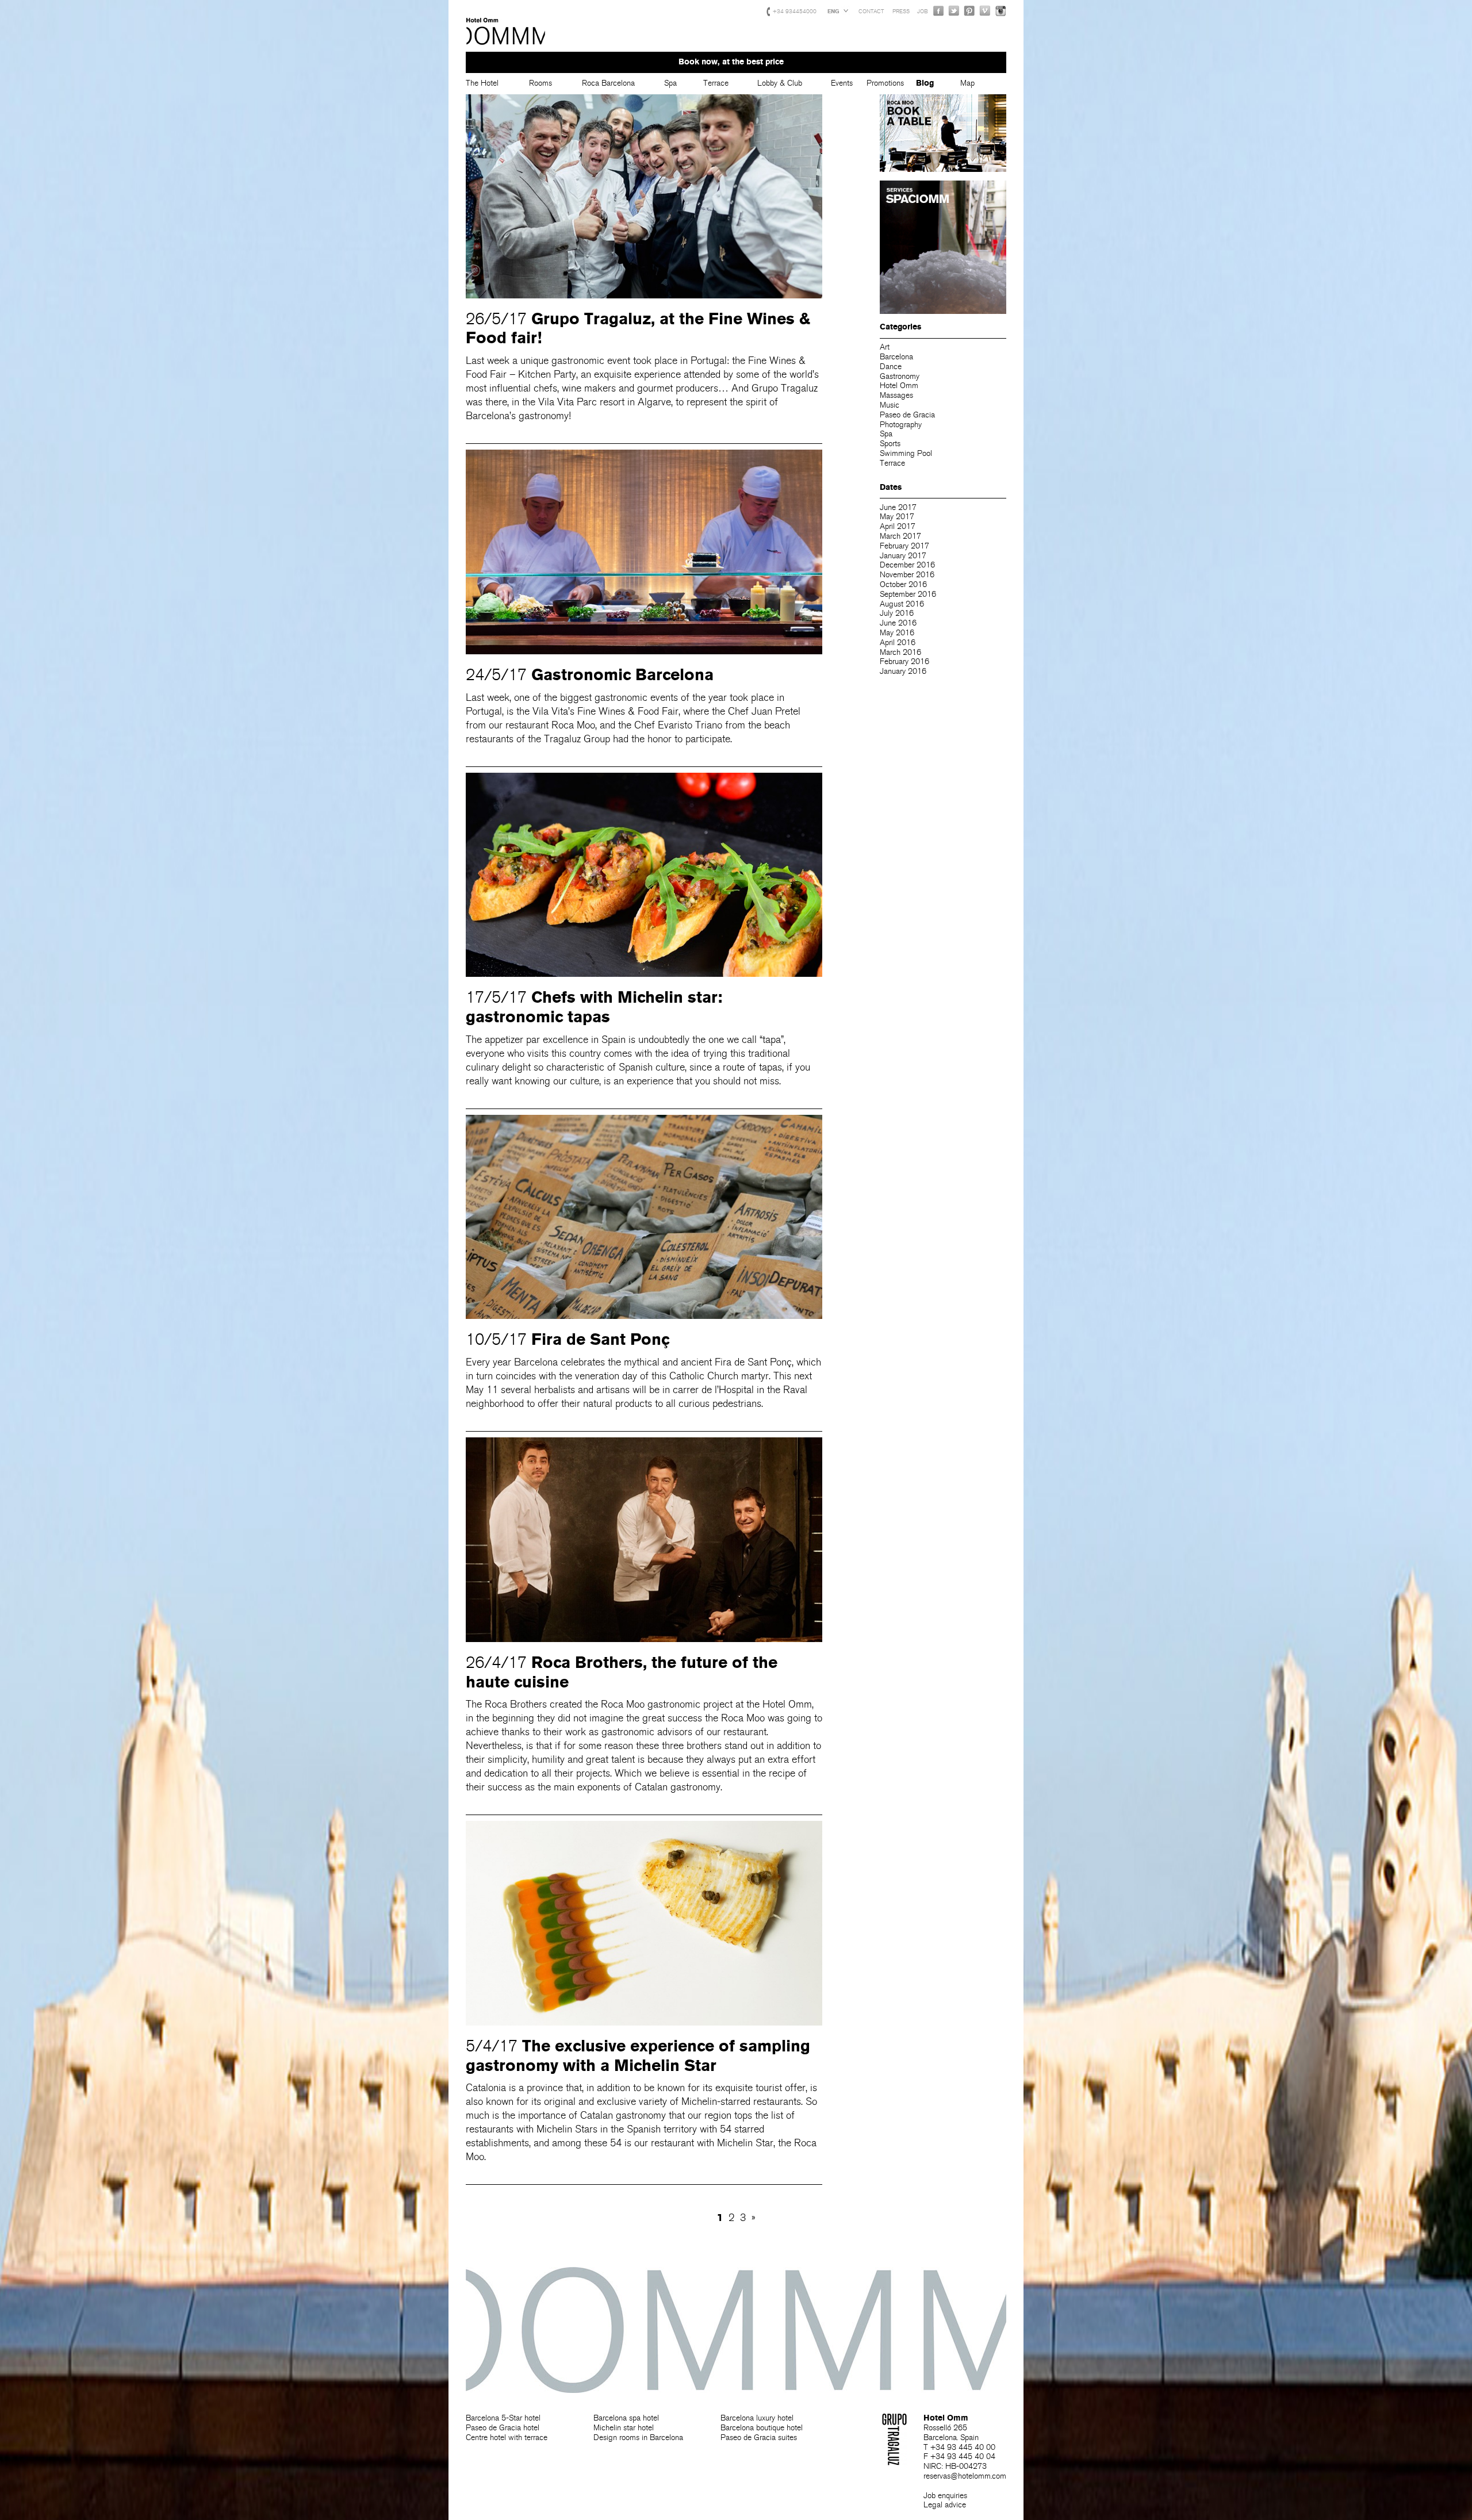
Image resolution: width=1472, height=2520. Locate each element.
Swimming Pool (906, 453)
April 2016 (898, 643)
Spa (670, 83)
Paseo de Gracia (907, 415)
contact (871, 11)
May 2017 (897, 517)
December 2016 (907, 565)
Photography (901, 425)
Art (885, 347)
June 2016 (898, 623)
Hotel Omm (506, 32)
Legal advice (945, 2505)
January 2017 (903, 556)
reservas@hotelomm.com (965, 2476)
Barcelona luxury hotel (757, 2418)
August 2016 (902, 604)
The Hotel (482, 83)
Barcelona (896, 357)
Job (923, 11)
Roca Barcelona (608, 83)
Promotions (885, 83)
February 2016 (904, 661)
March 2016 (900, 652)
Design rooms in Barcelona (638, 2437)
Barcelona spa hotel (626, 2418)
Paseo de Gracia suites (759, 2437)
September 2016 (908, 594)
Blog (925, 83)
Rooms (540, 83)
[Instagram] (1000, 11)
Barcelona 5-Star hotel (503, 2418)
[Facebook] (938, 11)
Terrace (716, 83)
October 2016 (903, 584)
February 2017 (904, 546)
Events (842, 83)
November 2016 (907, 575)
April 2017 (898, 526)
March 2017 (900, 536)
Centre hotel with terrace (507, 2437)
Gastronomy (900, 376)
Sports (890, 444)
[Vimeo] (985, 11)
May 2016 (897, 633)
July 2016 (897, 613)
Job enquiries (945, 2496)
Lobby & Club (780, 83)
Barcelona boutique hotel (762, 2428)
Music (890, 405)
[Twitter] (954, 11)
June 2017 (898, 507)
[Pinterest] (969, 11)
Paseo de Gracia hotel (503, 2428)
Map (967, 83)
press (901, 11)
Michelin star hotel (624, 2428)
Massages (896, 395)
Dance (891, 367)
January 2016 (903, 671)
